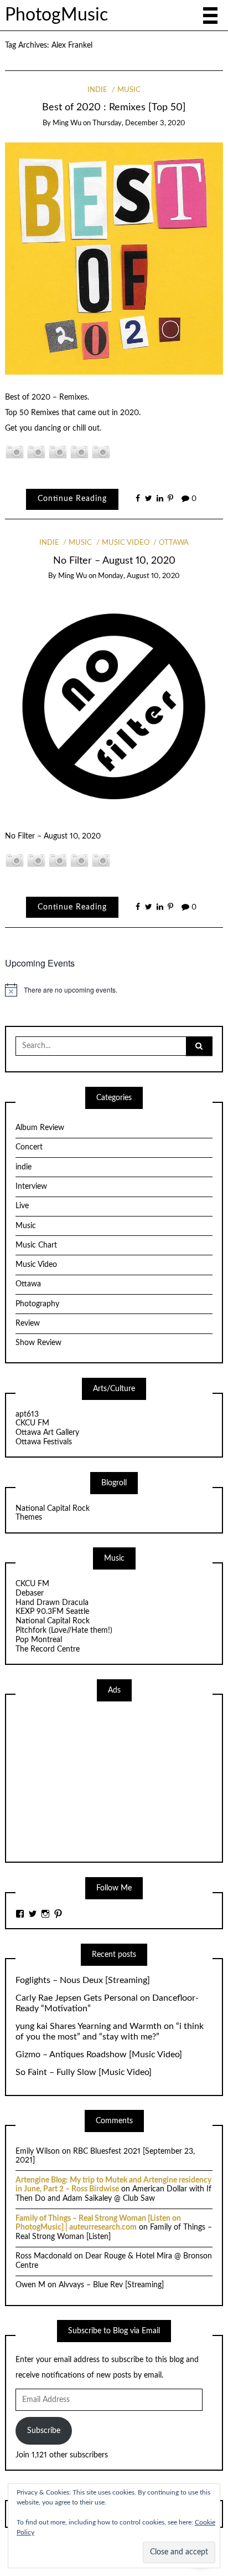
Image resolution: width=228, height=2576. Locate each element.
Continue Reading (72, 499)
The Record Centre (48, 1649)
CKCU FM (32, 1423)
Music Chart (36, 1245)
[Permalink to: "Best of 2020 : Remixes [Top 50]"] (114, 258)
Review (28, 1323)
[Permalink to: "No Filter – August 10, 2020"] (114, 704)
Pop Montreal (39, 1640)
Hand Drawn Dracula (52, 1603)
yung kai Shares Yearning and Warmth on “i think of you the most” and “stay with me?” (110, 2031)
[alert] (114, 990)
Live (22, 1206)
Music (129, 90)
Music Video (126, 543)
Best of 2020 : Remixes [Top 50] (114, 107)
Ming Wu (67, 123)
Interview (31, 1187)
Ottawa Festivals (44, 1442)
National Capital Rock (53, 1509)
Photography (37, 1304)
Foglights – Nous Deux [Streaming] (83, 1980)
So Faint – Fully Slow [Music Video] (84, 2072)
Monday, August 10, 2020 (139, 576)
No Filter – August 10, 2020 (114, 561)
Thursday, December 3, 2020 (139, 123)
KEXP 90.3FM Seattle (52, 1612)
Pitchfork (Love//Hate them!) (64, 1631)
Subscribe (44, 2431)
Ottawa (174, 543)
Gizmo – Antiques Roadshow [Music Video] (99, 2054)
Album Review (40, 1128)
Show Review (38, 1343)
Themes (29, 1517)
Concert (29, 1147)
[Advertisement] (99, 1780)
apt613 (27, 1414)
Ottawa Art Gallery (47, 1433)
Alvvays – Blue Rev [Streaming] (111, 2285)
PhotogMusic (56, 15)
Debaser (30, 1593)
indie (97, 90)
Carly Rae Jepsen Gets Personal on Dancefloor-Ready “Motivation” (107, 2003)
